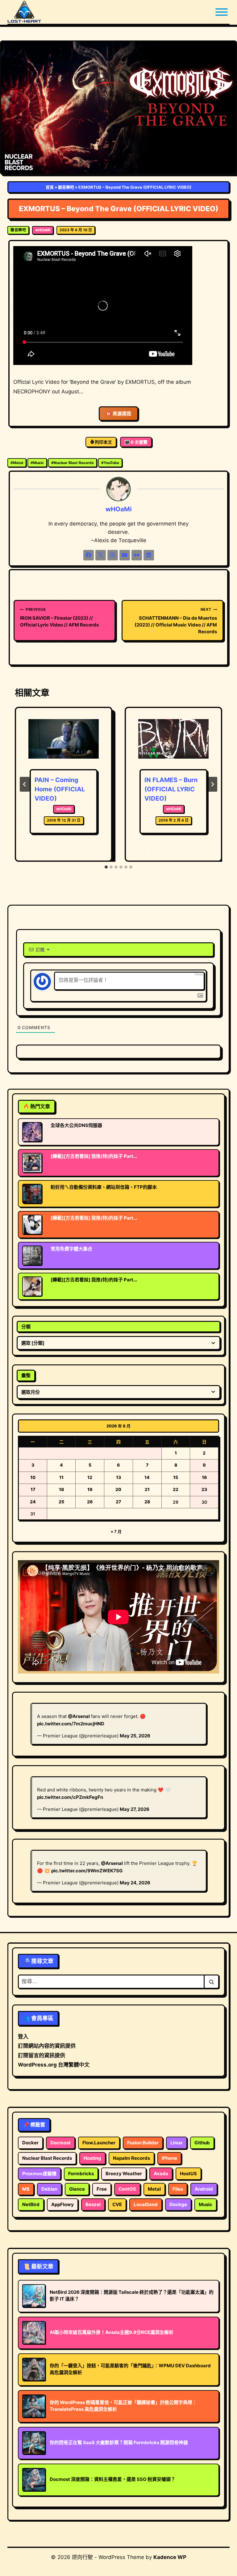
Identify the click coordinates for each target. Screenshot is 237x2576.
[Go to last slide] (25, 784)
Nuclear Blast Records (73, 463)
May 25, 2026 (135, 1736)
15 (176, 1477)
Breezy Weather (124, 2174)
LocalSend (146, 2204)
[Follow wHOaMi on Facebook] (89, 555)
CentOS (127, 2189)
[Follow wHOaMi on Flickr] (137, 555)
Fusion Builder (143, 2143)
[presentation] (64, 743)
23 (204, 1489)
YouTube (110, 463)
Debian (49, 2189)
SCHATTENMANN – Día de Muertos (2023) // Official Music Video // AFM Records (176, 621)
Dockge (178, 2204)
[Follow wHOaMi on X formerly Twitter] (101, 555)
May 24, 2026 (135, 1883)
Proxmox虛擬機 (39, 2174)
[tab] (106, 867)
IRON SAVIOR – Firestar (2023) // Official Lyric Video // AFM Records (59, 617)
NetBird (31, 2204)
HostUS (188, 2174)
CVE (117, 2204)
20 (118, 1489)
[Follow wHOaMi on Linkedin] (149, 555)
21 (147, 1489)
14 (147, 1477)
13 (118, 1477)
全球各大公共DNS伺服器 (76, 1125)
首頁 (50, 187)
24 (33, 1502)
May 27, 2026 (135, 1809)
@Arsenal (79, 1716)
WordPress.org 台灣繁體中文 (54, 2065)
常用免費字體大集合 (71, 1249)
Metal (17, 463)
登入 (23, 2037)
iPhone (169, 2158)
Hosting (92, 2158)
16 (204, 1477)
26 (90, 1502)
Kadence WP (170, 2557)
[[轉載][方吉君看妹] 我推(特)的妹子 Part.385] (32, 1286)
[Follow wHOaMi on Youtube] (125, 555)
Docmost (60, 2143)
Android (204, 2189)
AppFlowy (62, 2204)
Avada (161, 2174)
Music (37, 463)
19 (90, 1489)
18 (61, 1489)
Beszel (93, 2204)
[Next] (212, 784)
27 (118, 1502)
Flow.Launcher (99, 2143)
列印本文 (103, 442)
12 (90, 1477)
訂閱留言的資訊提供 (42, 2055)
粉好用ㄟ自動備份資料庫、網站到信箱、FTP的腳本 (104, 1187)
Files (178, 2189)
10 (33, 1477)
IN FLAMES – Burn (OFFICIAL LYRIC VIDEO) (171, 789)
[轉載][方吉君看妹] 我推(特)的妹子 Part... (94, 1156)
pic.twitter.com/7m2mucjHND (71, 1724)
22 (176, 1489)
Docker (30, 2143)
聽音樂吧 (66, 187)
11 (61, 1477)
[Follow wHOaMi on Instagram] (113, 555)
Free (102, 2189)
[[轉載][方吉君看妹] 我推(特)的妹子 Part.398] (32, 1163)
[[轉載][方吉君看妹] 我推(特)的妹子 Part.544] (32, 1225)
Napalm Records (131, 2158)
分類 (26, 1327)
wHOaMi (43, 230)
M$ (26, 2189)
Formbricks (81, 2174)
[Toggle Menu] (222, 12)
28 (147, 1502)
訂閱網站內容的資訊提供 (47, 2046)
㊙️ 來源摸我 (118, 414)
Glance (77, 2189)
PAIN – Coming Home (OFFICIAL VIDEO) (60, 789)
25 (61, 1502)
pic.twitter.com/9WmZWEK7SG (87, 1871)
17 (33, 1489)
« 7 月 (116, 1531)
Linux (177, 2143)
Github (202, 2143)
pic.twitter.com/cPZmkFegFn (70, 1797)
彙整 (26, 1375)
